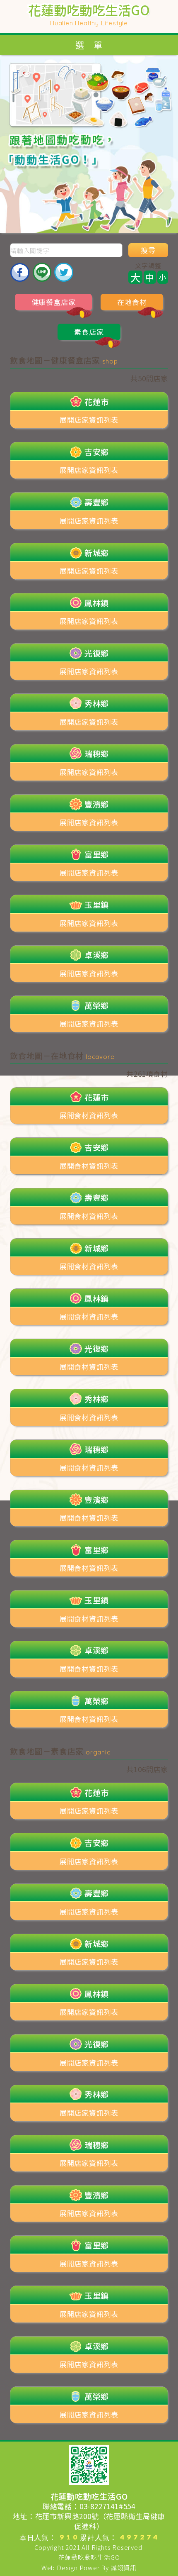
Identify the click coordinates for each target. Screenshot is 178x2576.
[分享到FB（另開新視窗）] (20, 272)
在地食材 (132, 302)
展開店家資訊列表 (89, 420)
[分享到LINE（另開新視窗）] (42, 272)
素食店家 (89, 332)
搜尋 (148, 250)
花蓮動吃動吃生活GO (89, 2557)
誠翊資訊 (124, 2567)
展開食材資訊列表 (89, 1115)
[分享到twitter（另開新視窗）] (64, 272)
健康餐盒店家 (54, 302)
